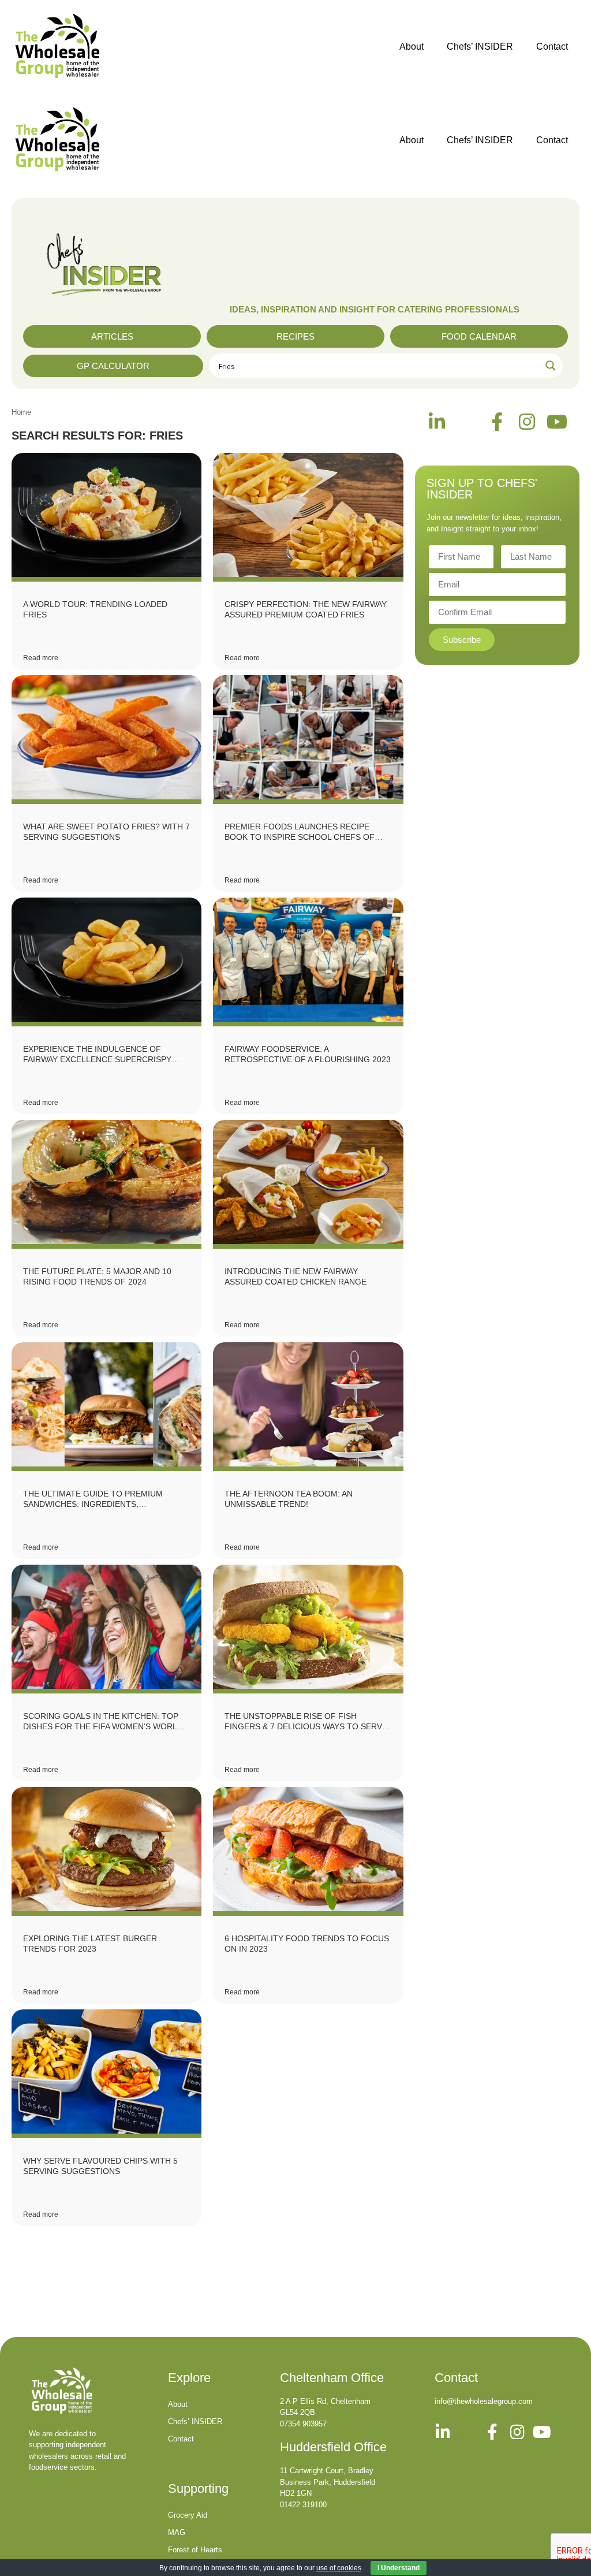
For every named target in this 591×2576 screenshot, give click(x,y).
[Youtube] (557, 422)
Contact (552, 46)
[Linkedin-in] (437, 422)
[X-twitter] (467, 422)
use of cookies (339, 2568)
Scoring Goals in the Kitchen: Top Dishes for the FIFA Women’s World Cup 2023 (103, 1721)
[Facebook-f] (497, 422)
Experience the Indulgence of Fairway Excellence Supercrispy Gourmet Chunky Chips (97, 1054)
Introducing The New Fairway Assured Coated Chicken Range (295, 1276)
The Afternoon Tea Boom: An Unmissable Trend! (289, 1499)
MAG (177, 2532)
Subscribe (462, 640)
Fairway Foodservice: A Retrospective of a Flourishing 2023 (308, 1054)
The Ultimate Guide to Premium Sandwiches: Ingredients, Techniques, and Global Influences (103, 1499)
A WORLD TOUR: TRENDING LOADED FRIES (95, 609)
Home (21, 412)
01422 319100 (303, 2505)
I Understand (399, 2568)
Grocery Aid (188, 2515)
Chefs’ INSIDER (480, 46)
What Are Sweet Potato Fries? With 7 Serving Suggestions (106, 832)
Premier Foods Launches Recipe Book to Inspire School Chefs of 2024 (300, 832)
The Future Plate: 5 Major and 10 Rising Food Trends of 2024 (97, 1276)
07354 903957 (303, 2424)
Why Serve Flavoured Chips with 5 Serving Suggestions (100, 2166)
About (412, 46)
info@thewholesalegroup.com (484, 2401)
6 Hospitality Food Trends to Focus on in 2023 (307, 1944)
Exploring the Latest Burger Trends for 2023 (90, 1944)
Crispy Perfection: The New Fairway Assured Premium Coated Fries (306, 609)
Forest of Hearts (195, 2550)
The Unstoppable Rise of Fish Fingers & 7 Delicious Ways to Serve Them (306, 1721)
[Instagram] (527, 422)
